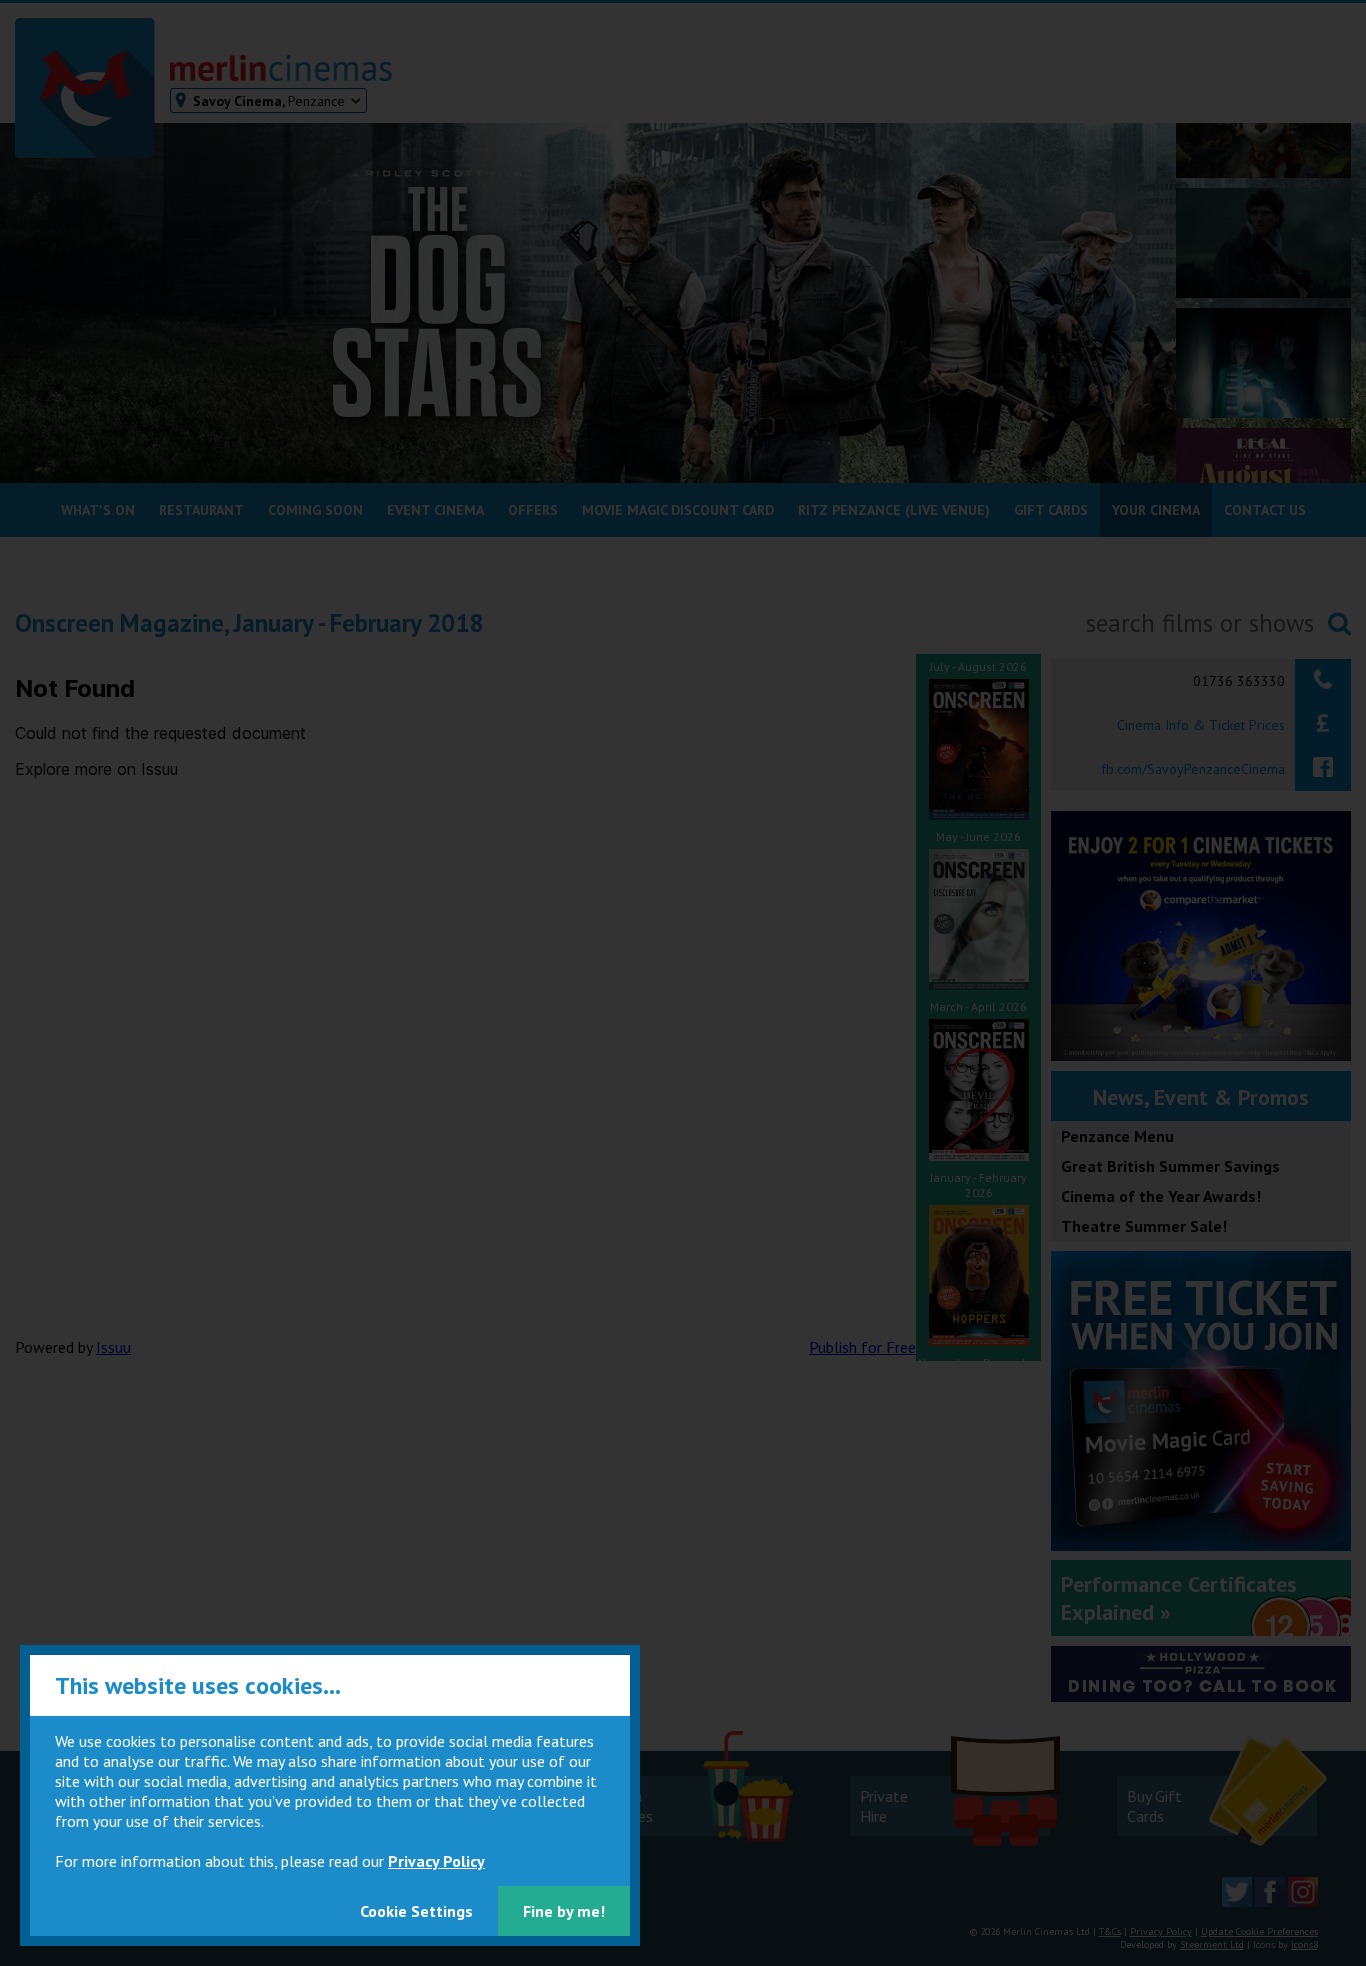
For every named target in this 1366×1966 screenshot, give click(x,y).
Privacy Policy (436, 1861)
